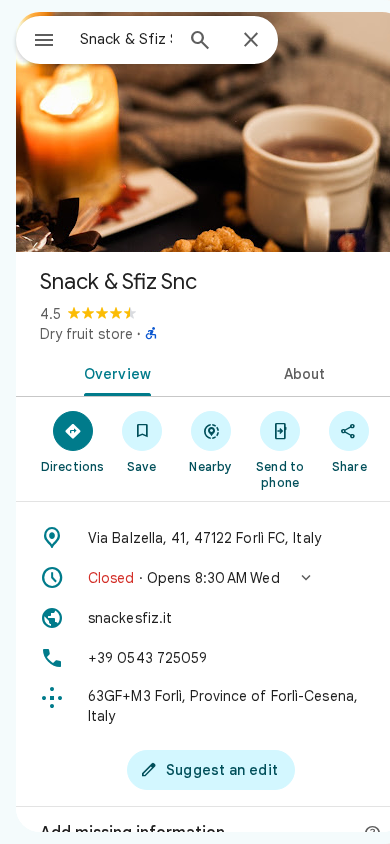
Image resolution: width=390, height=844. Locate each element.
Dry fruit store (86, 334)
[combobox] (126, 39)
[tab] (113, 372)
